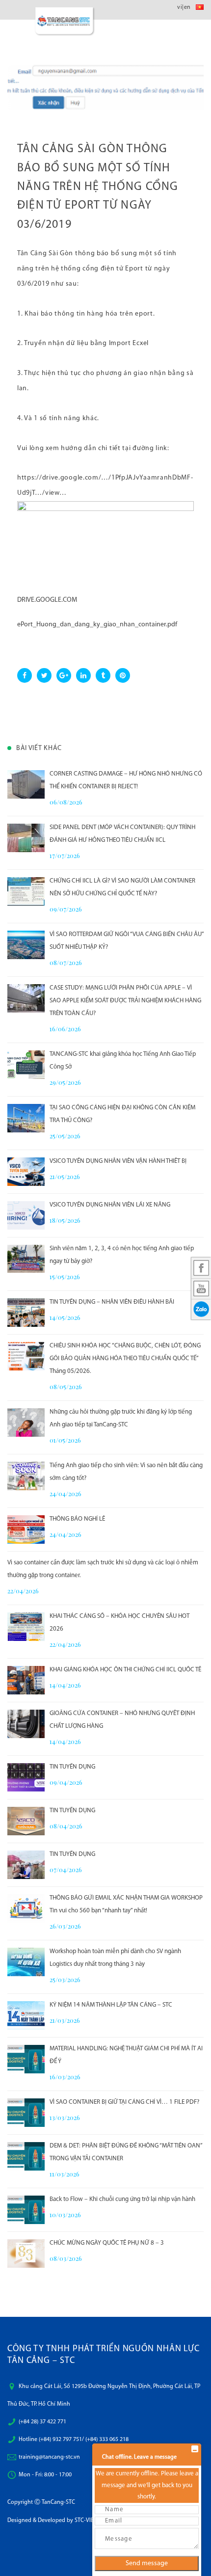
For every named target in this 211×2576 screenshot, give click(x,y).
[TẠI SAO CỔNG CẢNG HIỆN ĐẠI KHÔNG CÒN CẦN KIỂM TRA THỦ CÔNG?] (26, 1118)
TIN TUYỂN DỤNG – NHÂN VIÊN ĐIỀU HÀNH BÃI (112, 1302)
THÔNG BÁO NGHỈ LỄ (77, 1519)
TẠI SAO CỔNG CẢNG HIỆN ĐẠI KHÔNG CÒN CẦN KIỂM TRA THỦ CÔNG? (122, 1114)
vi (180, 7)
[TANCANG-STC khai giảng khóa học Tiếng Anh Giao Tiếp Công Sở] (26, 1065)
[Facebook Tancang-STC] (201, 1268)
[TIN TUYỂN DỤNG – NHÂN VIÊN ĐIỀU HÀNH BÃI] (26, 1313)
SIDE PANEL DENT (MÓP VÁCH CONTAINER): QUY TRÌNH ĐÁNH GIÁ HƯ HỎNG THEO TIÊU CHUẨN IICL (122, 834)
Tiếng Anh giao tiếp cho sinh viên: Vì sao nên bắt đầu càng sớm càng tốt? (126, 1472)
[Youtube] (201, 1288)
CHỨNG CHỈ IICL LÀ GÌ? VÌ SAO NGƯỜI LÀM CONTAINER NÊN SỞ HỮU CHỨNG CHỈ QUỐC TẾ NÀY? (122, 887)
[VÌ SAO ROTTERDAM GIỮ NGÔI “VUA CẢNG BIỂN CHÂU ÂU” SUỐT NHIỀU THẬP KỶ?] (26, 945)
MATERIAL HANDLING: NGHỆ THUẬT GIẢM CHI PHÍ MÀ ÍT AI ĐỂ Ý (126, 2055)
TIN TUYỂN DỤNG (72, 1767)
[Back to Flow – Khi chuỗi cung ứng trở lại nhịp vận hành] (26, 2210)
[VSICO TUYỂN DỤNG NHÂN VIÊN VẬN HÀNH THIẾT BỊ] (26, 1172)
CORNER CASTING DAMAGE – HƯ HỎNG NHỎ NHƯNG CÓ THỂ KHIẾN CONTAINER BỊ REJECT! (126, 780)
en (187, 7)
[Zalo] (201, 1309)
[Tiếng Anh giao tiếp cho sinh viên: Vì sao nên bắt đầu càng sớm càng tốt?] (26, 1476)
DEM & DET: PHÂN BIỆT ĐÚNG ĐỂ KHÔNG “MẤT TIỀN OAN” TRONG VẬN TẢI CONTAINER (126, 2152)
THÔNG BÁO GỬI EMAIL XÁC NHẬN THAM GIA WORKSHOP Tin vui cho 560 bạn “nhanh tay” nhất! (126, 1904)
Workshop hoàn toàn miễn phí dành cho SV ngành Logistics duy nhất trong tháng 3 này (115, 1958)
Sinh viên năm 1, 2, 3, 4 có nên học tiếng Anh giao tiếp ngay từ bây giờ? (122, 1255)
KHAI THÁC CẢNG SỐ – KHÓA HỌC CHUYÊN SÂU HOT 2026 (119, 1623)
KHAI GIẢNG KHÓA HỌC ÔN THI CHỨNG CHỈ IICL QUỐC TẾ (125, 1670)
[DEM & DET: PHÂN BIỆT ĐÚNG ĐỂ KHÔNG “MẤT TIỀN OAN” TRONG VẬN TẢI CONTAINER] (26, 2156)
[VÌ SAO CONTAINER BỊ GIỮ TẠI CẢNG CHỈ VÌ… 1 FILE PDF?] (26, 2113)
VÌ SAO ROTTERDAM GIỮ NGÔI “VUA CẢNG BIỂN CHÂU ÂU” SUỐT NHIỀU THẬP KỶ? (127, 941)
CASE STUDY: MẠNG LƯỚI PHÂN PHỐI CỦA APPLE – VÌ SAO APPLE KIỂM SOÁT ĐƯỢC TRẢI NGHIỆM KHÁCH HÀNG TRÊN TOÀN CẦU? (125, 1001)
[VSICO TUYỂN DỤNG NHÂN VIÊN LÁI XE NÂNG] (26, 1215)
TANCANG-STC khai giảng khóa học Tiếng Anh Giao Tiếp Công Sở (123, 1060)
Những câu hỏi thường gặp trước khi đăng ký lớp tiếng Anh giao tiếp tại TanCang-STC (121, 1418)
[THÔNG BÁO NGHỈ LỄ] (26, 1529)
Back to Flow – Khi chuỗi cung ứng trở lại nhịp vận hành (122, 2199)
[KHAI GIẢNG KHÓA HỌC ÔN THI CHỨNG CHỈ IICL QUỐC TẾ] (26, 1680)
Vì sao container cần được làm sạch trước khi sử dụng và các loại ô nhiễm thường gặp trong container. (103, 1569)
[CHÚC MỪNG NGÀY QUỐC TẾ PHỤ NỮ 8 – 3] (26, 2254)
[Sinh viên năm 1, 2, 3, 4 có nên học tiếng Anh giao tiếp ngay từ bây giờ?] (26, 1259)
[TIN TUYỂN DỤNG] (26, 1777)
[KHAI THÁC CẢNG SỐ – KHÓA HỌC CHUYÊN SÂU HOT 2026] (26, 1627)
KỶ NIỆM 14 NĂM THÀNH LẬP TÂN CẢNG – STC (111, 2005)
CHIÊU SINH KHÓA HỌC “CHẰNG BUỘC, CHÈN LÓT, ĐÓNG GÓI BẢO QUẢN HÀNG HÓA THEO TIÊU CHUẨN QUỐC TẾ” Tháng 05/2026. (125, 1358)
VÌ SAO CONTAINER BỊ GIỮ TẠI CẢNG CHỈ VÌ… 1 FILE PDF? (124, 2102)
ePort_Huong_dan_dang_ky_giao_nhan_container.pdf (97, 625)
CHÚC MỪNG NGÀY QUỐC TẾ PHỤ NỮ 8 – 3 (107, 2243)
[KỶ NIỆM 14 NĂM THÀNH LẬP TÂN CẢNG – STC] (26, 2015)
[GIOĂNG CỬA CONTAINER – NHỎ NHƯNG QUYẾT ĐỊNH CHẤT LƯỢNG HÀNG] (26, 1724)
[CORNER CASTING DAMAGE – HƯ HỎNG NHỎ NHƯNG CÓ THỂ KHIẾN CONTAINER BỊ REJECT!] (26, 784)
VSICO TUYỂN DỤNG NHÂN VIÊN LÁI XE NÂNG (110, 1205)
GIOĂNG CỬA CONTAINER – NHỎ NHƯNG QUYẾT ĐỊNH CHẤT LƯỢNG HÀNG (122, 1720)
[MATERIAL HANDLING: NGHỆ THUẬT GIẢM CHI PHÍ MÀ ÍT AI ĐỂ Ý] (26, 2059)
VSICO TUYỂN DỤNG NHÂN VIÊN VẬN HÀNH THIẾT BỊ (118, 1161)
